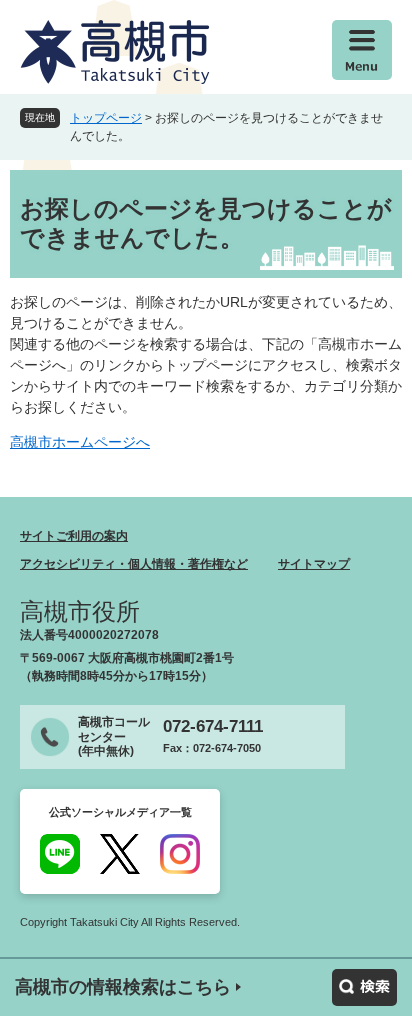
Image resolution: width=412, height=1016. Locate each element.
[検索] (364, 987)
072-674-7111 (213, 726)
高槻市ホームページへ (80, 442)
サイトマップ (314, 564)
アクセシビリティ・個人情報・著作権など (134, 564)
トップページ (106, 118)
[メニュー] (362, 50)
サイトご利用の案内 (74, 536)
